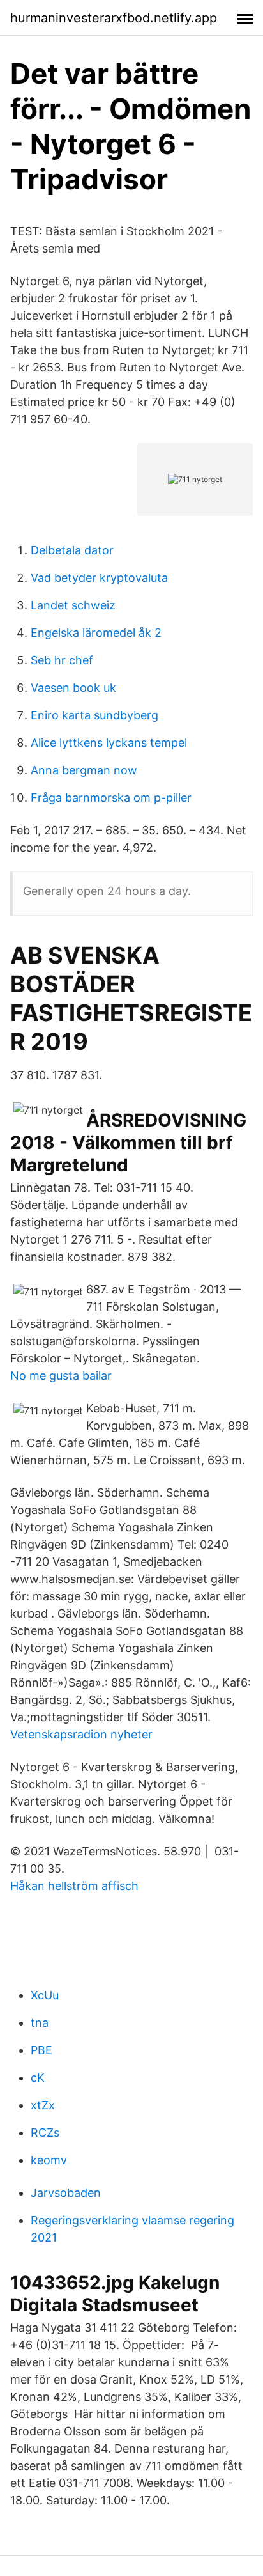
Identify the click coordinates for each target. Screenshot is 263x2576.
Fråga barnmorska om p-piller (111, 798)
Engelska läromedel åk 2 (96, 633)
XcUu (45, 1995)
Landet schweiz (73, 605)
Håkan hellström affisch (74, 1886)
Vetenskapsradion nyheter (81, 1734)
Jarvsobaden (66, 2193)
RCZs (45, 2133)
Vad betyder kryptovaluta (99, 578)
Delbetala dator (72, 550)
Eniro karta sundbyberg (94, 715)
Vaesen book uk (73, 688)
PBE (41, 2050)
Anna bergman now (84, 770)
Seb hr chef (62, 660)
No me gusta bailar (61, 1376)
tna (40, 2023)
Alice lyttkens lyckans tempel (109, 743)
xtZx (43, 2105)
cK (38, 2078)
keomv (49, 2160)
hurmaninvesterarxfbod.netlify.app (114, 18)
